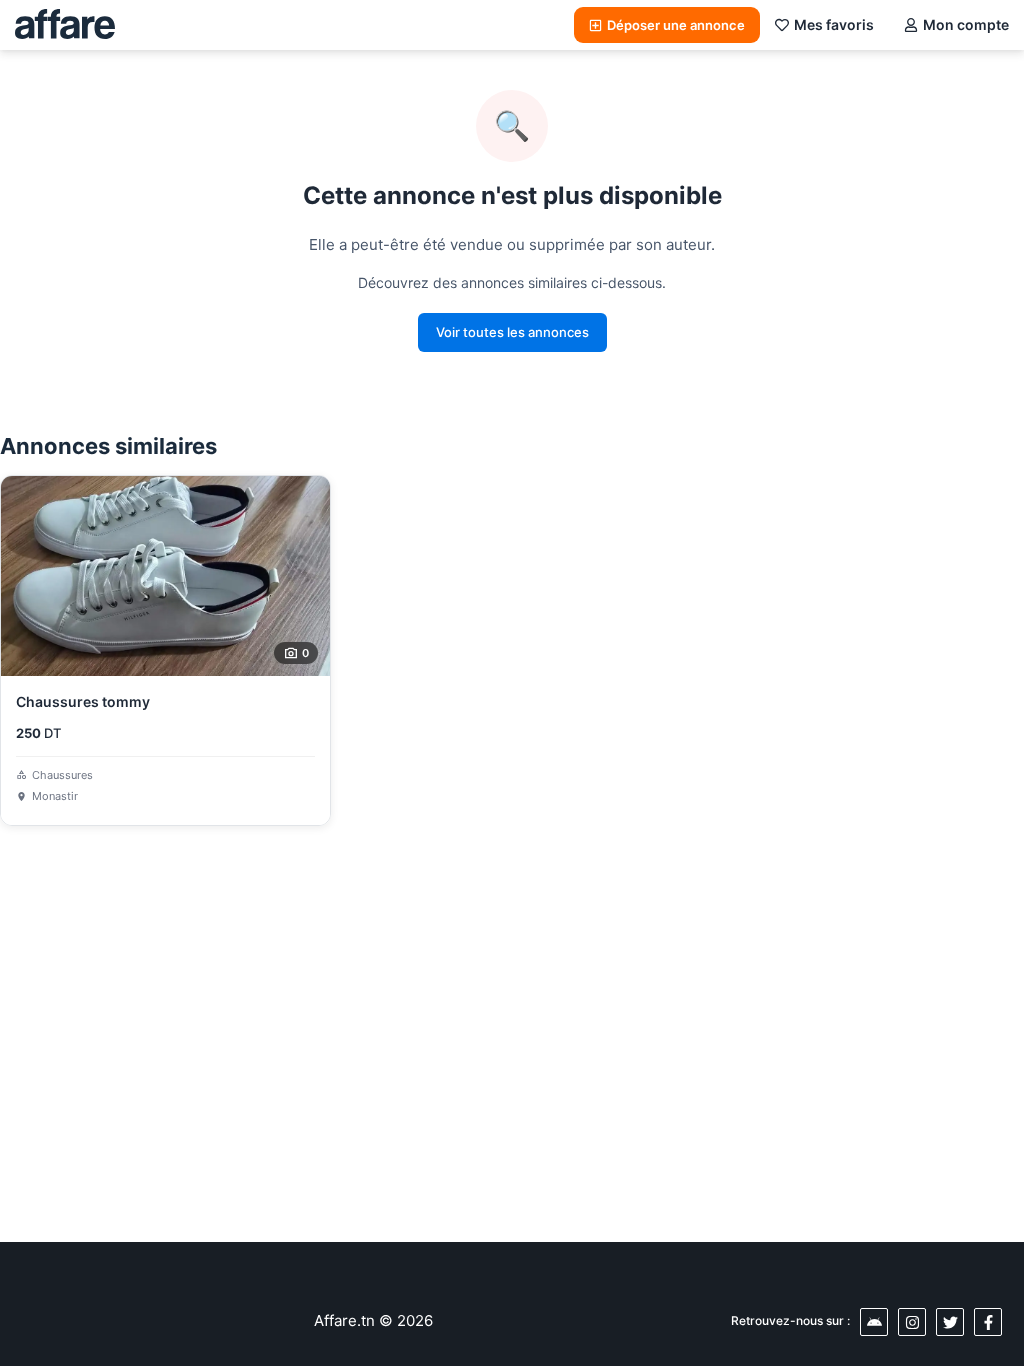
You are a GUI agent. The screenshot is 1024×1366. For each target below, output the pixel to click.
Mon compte (966, 24)
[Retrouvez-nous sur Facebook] (988, 1322)
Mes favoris (834, 24)
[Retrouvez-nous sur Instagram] (912, 1322)
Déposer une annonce (676, 25)
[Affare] (65, 25)
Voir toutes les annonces (512, 332)
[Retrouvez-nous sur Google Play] (874, 1322)
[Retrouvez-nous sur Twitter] (950, 1322)
